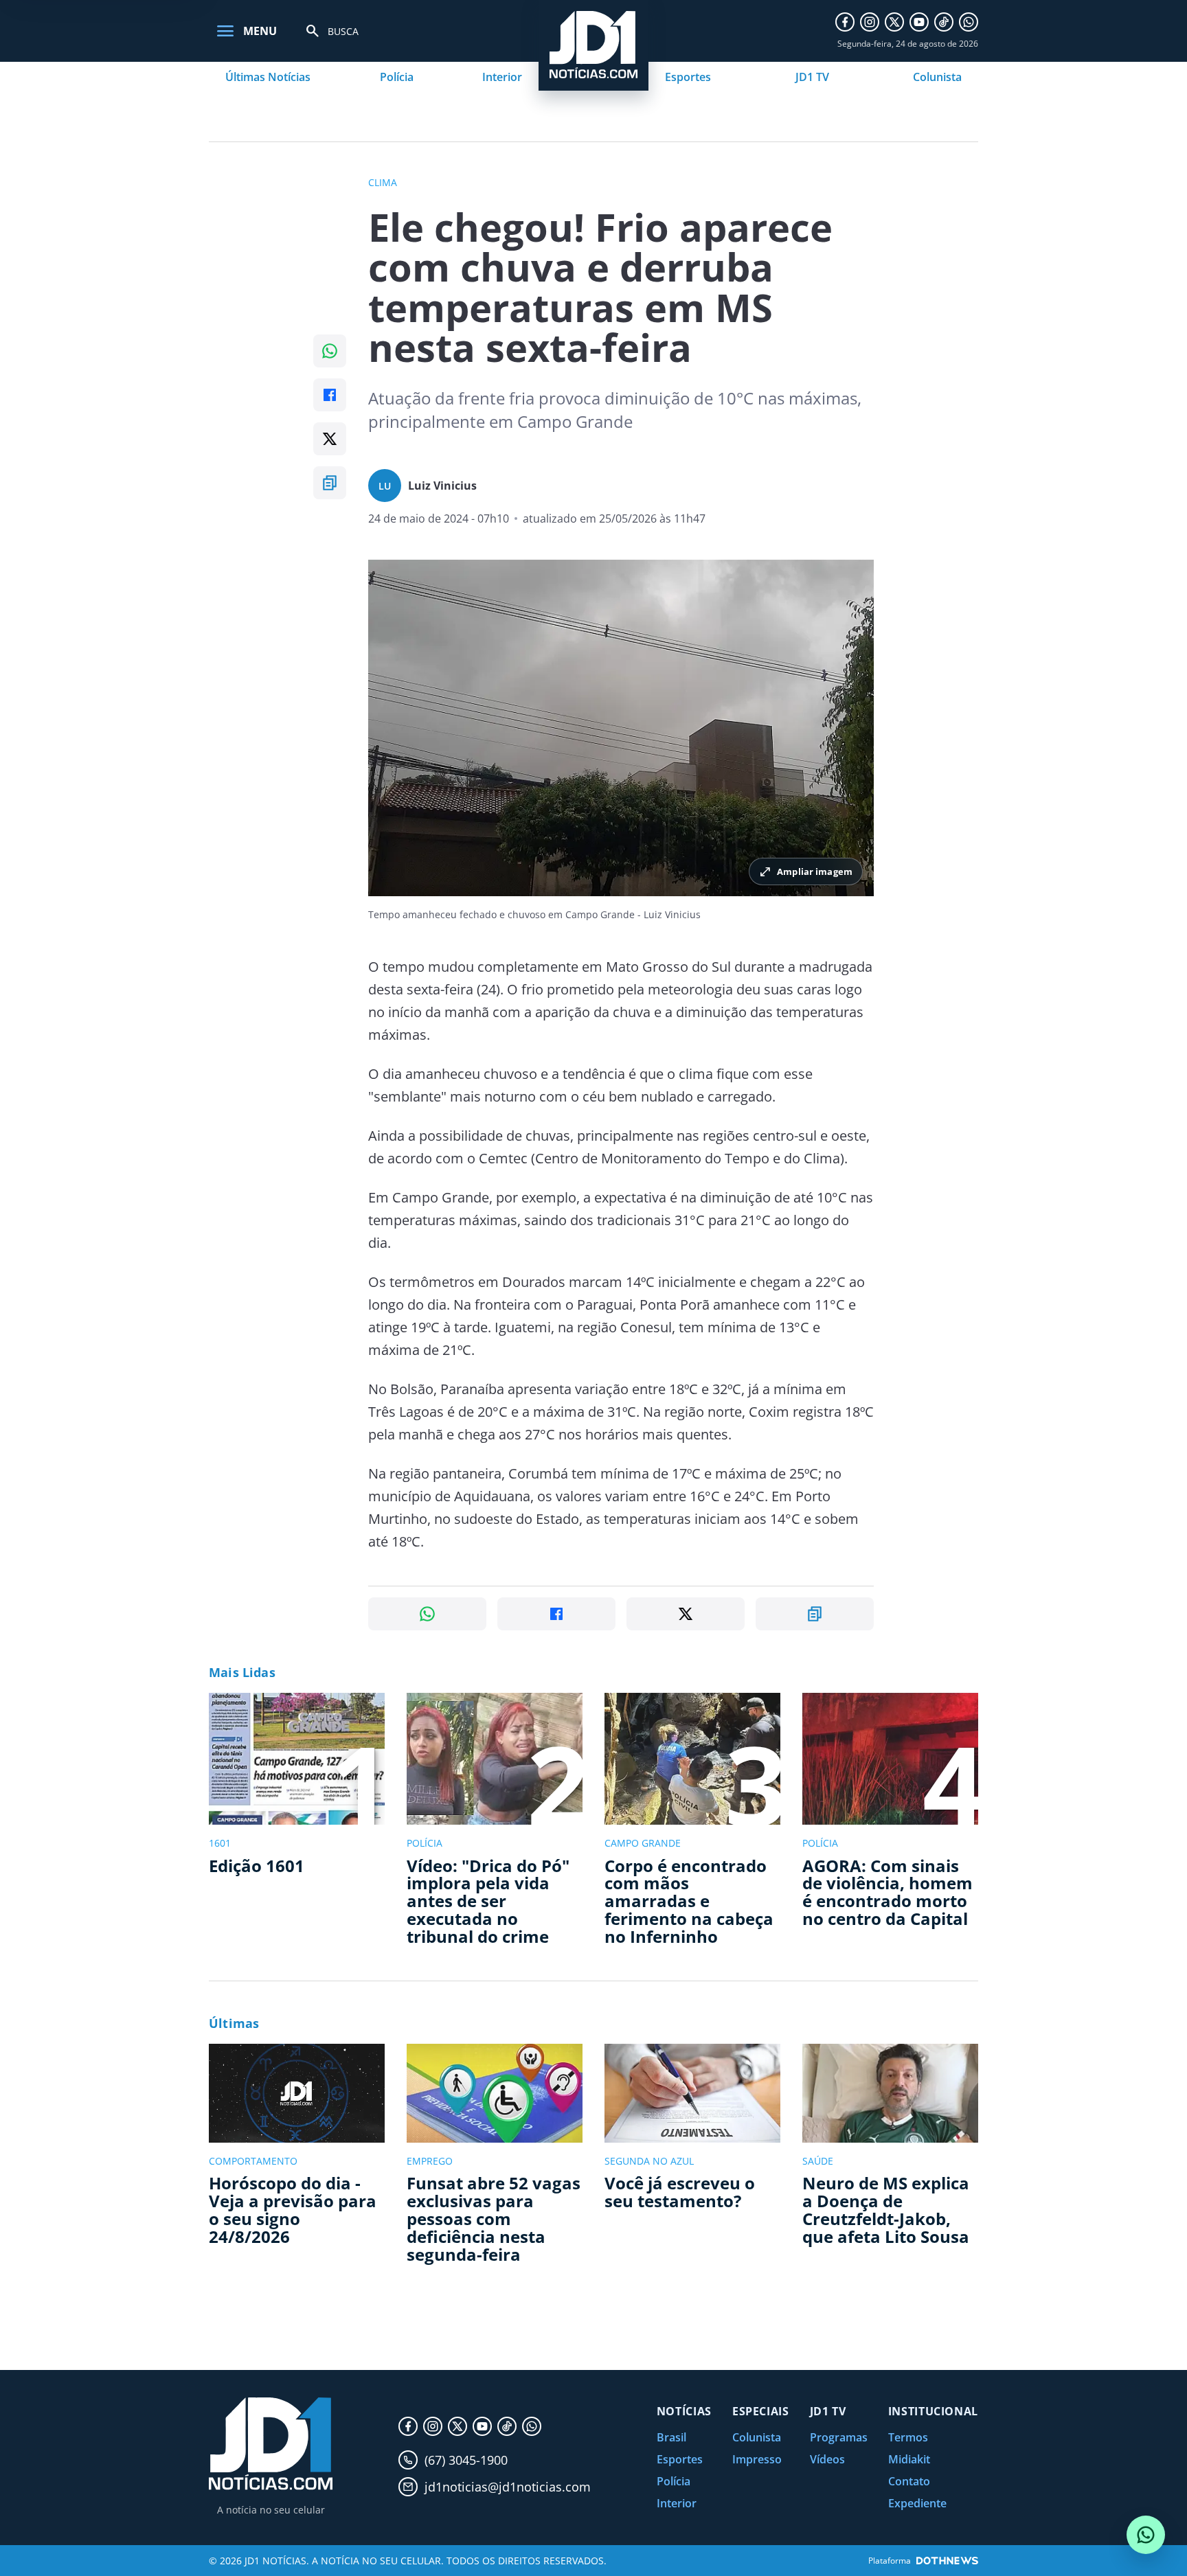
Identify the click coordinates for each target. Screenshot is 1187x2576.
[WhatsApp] (969, 22)
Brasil (671, 2437)
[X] (894, 22)
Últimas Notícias (268, 77)
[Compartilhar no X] (330, 439)
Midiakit (909, 2459)
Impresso (757, 2459)
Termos (908, 2437)
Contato (909, 2481)
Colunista (937, 77)
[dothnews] (947, 2561)
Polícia (397, 77)
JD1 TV (812, 77)
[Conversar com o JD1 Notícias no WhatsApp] (1146, 2535)
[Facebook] (845, 22)
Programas (839, 2437)
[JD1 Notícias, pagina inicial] (271, 2444)
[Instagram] (870, 22)
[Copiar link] (330, 483)
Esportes (688, 77)
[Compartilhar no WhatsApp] (330, 351)
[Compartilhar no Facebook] (330, 395)
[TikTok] (944, 22)
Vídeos (827, 2459)
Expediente (917, 2503)
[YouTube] (919, 22)
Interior (502, 77)
